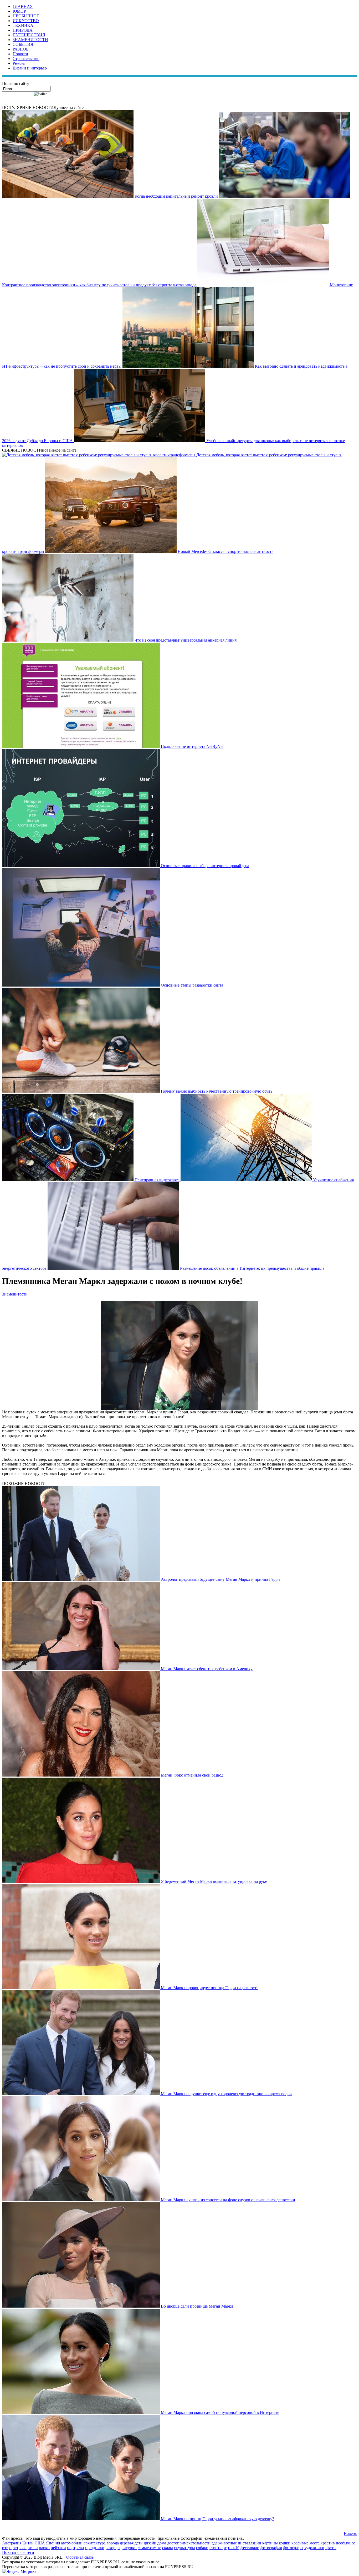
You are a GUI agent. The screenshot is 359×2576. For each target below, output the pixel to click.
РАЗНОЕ (21, 49)
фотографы (293, 2548)
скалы (168, 2548)
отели (33, 2548)
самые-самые (149, 2548)
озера (7, 2548)
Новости (20, 54)
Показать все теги (18, 2552)
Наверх (350, 2534)
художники (314, 2548)
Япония (53, 2543)
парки (44, 2548)
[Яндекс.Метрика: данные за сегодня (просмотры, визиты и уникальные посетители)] (19, 2572)
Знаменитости (15, 1294)
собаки (202, 2548)
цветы (331, 2548)
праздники (95, 2548)
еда (214, 2543)
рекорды (113, 2548)
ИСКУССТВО (26, 21)
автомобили (72, 2543)
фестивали (250, 2548)
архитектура (95, 2543)
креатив (328, 2543)
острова (20, 2548)
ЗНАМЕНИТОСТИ (30, 40)
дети (139, 2543)
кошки (285, 2543)
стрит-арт (218, 2548)
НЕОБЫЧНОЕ (26, 16)
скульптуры (184, 2548)
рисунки (129, 2548)
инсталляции (250, 2543)
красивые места (306, 2543)
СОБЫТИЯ (23, 44)
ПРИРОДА (23, 30)
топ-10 (234, 2548)
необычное (346, 2543)
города (113, 2543)
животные (228, 2543)
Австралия (12, 2543)
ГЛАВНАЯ (23, 6)
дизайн (150, 2543)
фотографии (271, 2548)
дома (162, 2543)
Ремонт (19, 63)
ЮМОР (19, 11)
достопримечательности (189, 2543)
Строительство (26, 59)
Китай (28, 2543)
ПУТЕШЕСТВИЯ (29, 35)
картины (270, 2543)
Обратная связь (80, 2557)
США (40, 2543)
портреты (76, 2548)
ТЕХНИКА (23, 25)
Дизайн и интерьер (30, 68)
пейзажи (58, 2548)
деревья (127, 2543)
